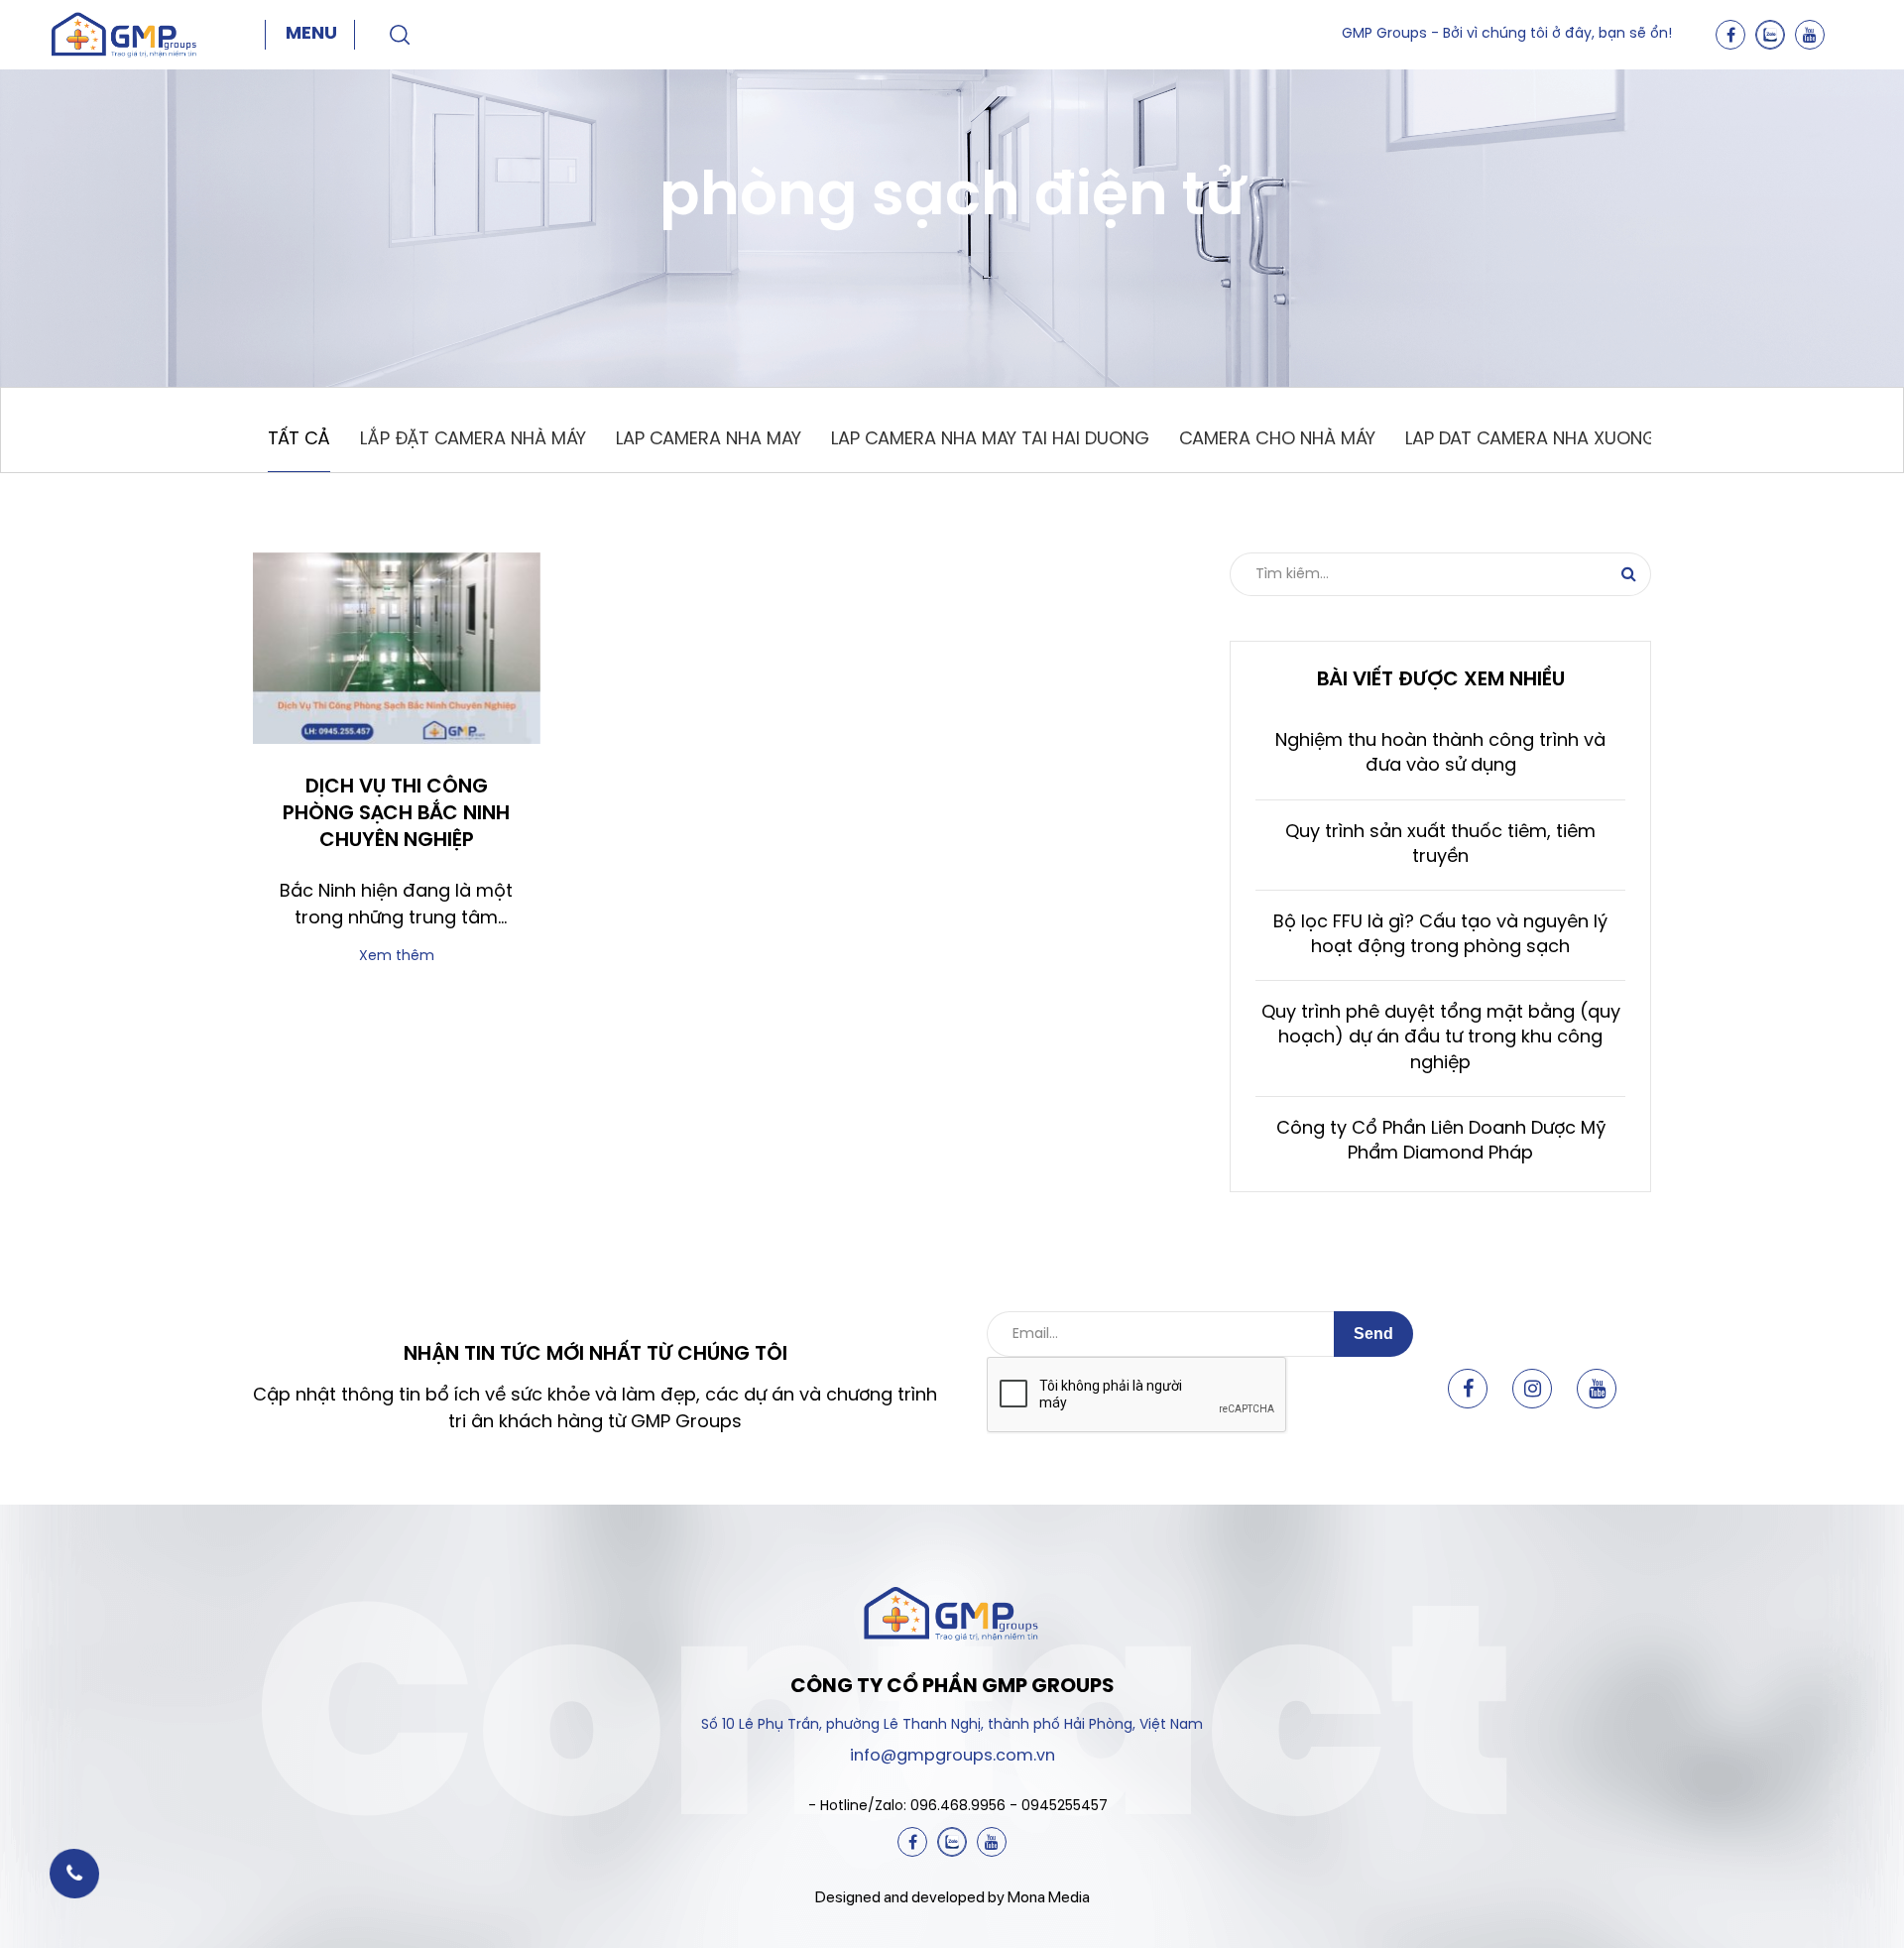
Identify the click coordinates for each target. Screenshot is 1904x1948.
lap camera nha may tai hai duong (990, 440)
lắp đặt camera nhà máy (473, 440)
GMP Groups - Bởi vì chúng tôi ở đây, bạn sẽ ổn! (1507, 34)
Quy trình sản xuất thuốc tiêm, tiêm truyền (1440, 845)
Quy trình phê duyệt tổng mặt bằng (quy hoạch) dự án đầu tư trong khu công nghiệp (1441, 1038)
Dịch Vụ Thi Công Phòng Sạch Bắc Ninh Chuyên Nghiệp (396, 814)
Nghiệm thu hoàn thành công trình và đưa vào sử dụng (1440, 754)
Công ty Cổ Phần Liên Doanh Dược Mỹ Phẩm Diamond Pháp (1441, 1142)
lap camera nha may (709, 440)
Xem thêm (397, 957)
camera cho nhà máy (1277, 440)
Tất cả (299, 440)
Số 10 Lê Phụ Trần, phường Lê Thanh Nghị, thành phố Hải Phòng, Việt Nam (952, 1725)
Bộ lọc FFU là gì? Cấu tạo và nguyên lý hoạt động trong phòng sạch (1440, 935)
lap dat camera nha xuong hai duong (1582, 440)
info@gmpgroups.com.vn (952, 1756)
